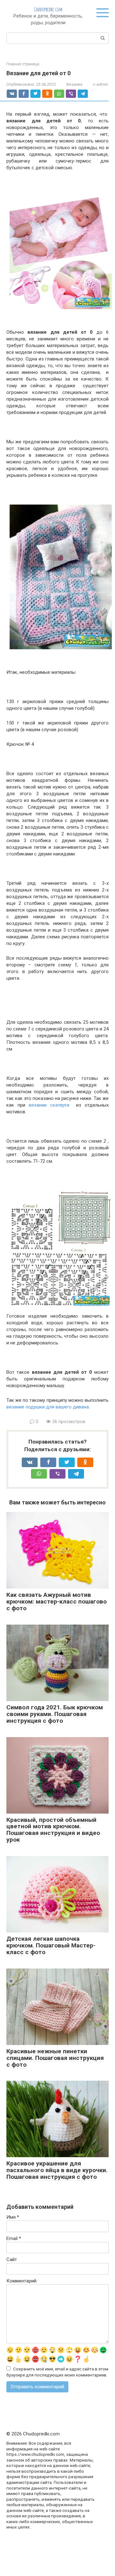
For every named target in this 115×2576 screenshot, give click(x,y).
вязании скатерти (49, 1105)
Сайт (12, 2259)
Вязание (74, 84)
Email (14, 2238)
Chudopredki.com (48, 9)
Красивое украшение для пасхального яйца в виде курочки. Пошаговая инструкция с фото (57, 2170)
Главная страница (23, 64)
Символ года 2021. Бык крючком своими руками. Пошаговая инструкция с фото (55, 1714)
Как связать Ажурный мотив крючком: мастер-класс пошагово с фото (57, 1601)
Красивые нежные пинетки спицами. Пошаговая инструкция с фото (55, 2058)
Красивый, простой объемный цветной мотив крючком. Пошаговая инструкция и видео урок (53, 1830)
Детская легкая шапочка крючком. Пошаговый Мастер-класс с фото (51, 1945)
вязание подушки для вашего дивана (48, 1407)
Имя (13, 2217)
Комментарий (21, 2281)
